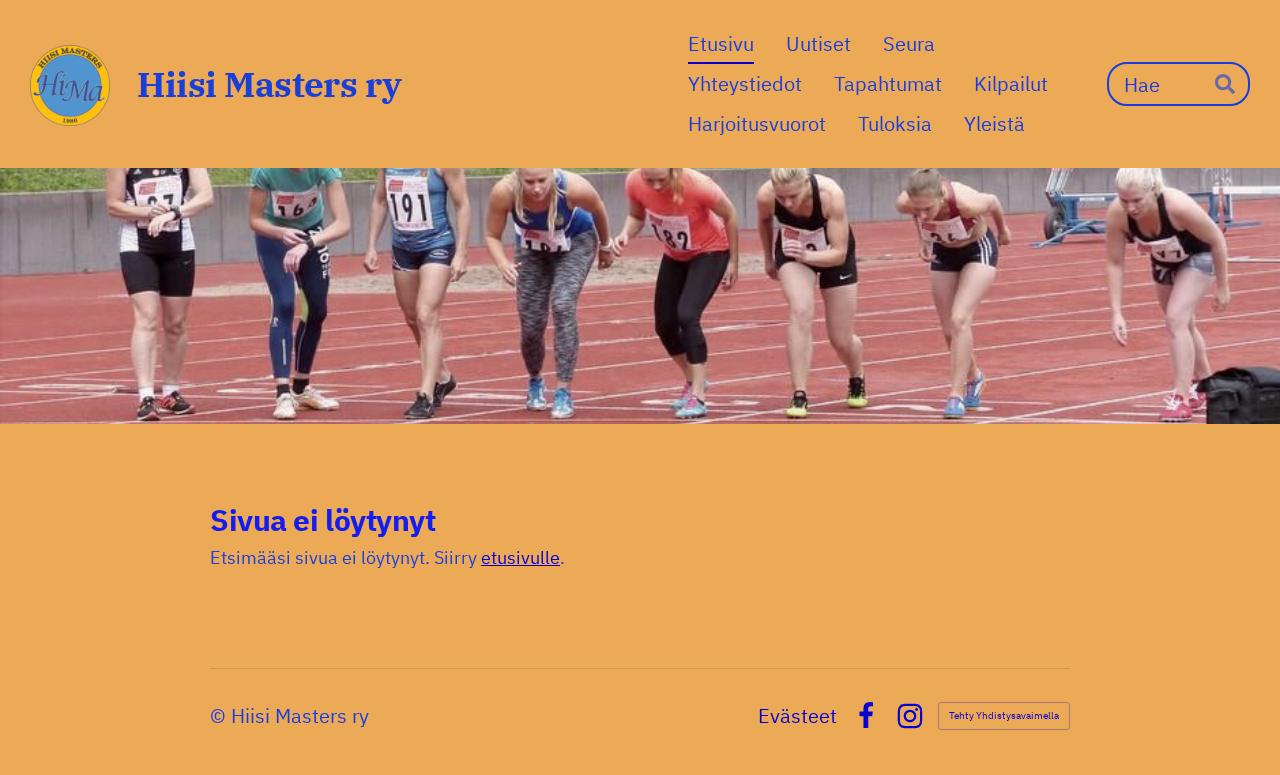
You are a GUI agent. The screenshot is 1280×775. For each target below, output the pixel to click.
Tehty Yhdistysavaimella (1004, 715)
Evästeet (797, 716)
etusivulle (520, 557)
